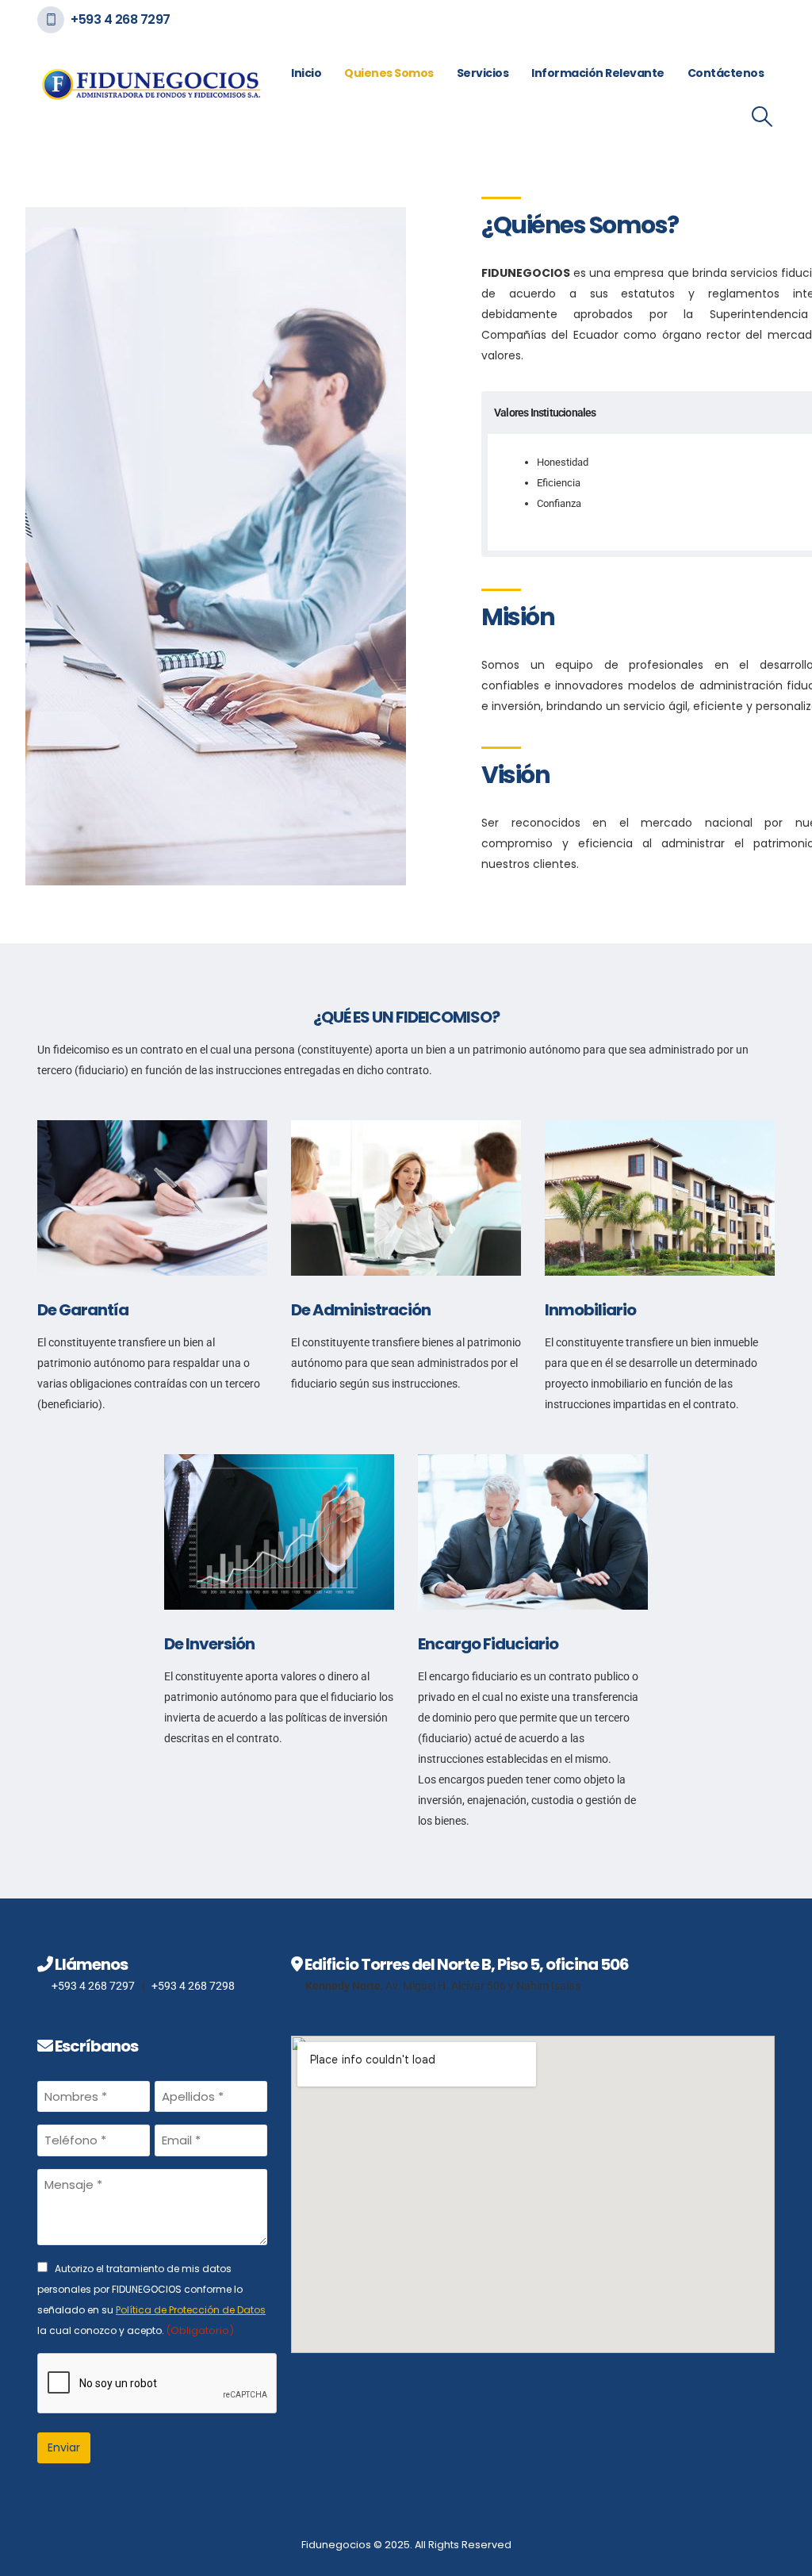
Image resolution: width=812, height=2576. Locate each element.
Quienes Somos (389, 73)
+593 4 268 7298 (193, 1986)
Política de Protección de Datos (191, 2310)
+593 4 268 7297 (121, 19)
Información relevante (598, 73)
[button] (762, 117)
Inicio (306, 73)
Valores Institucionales (545, 413)
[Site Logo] (151, 84)
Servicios (483, 73)
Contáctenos (726, 73)
